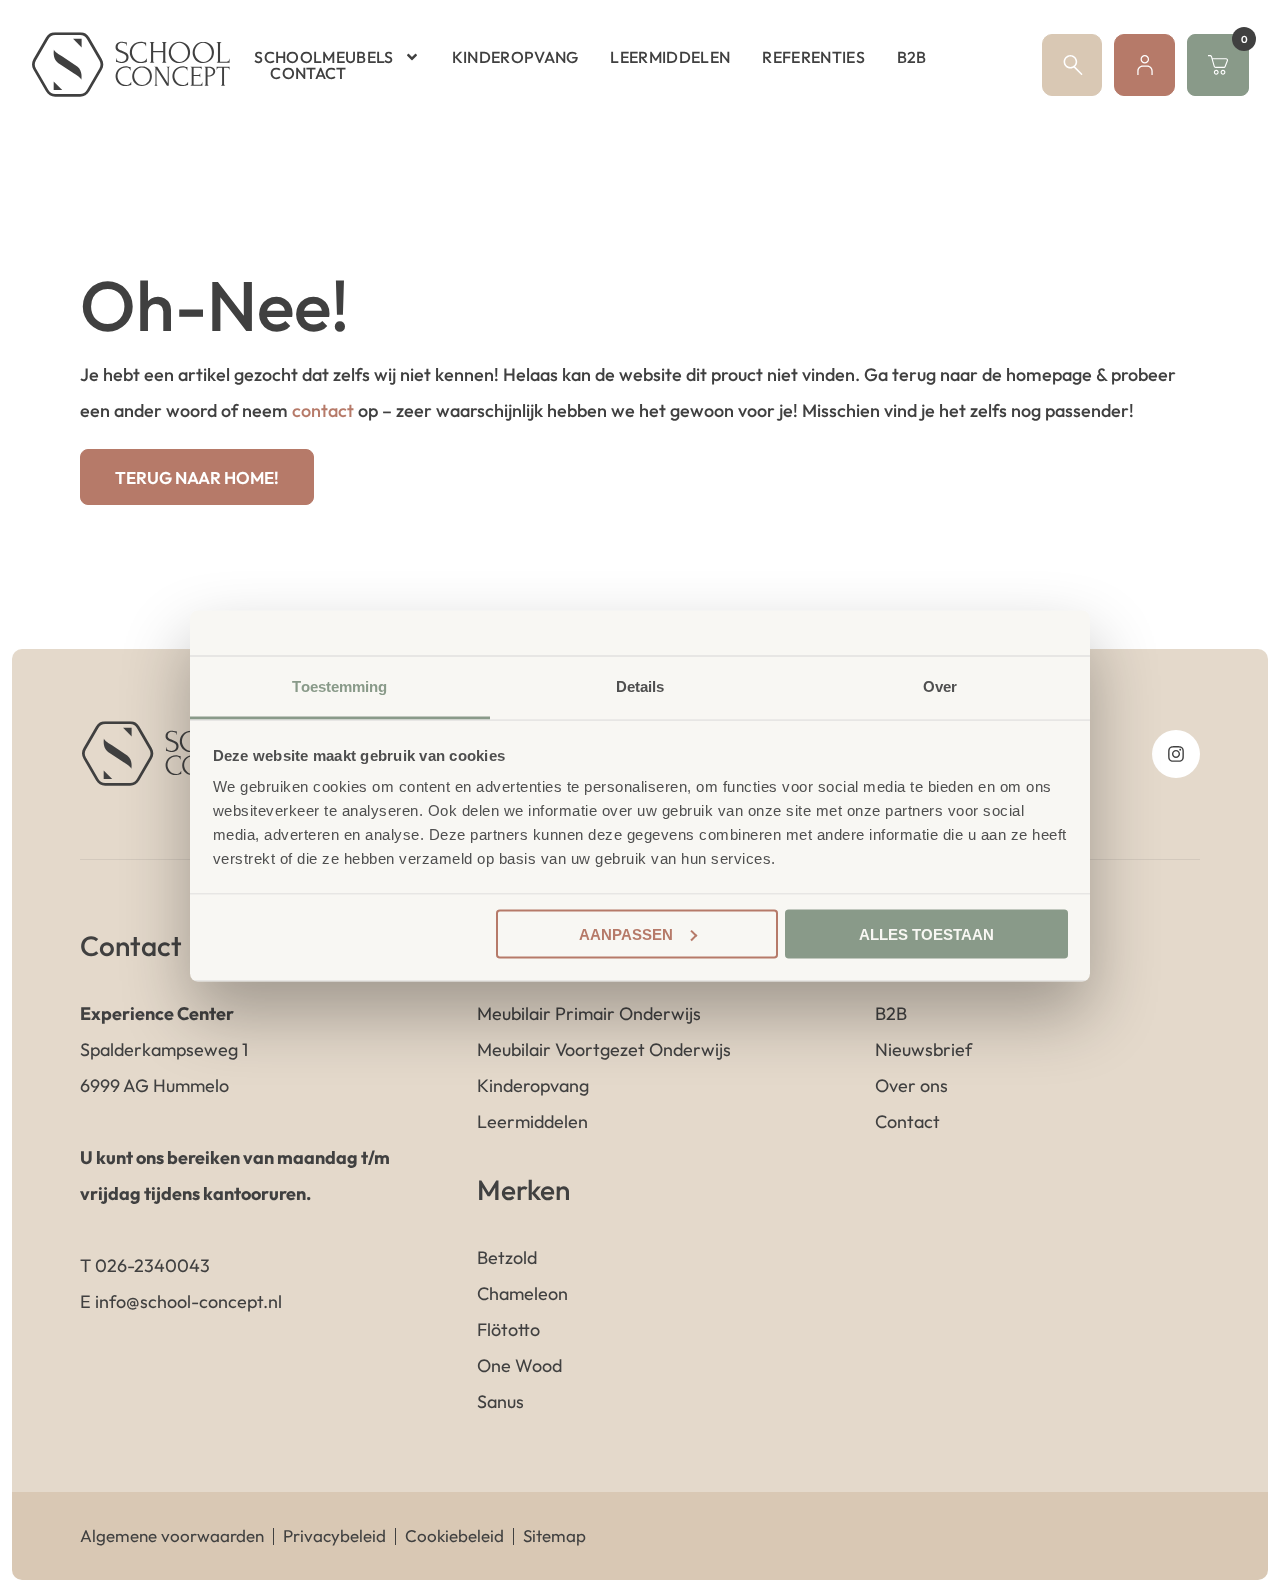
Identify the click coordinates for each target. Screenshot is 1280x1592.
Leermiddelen (670, 57)
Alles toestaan (926, 933)
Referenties (813, 57)
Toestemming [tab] (339, 686)
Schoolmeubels (323, 57)
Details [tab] (640, 686)
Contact (308, 73)
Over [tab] (940, 686)
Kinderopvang (515, 57)
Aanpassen (626, 933)
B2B (912, 57)
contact (323, 410)
